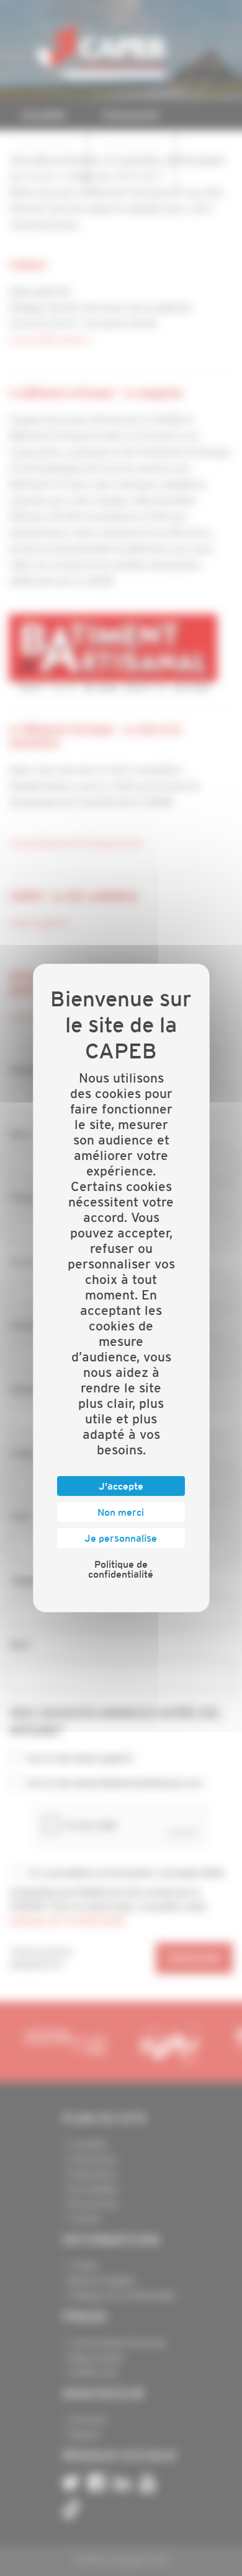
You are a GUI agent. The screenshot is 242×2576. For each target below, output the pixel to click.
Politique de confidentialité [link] (121, 1569)
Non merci (121, 1512)
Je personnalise (121, 1538)
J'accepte (121, 1486)
